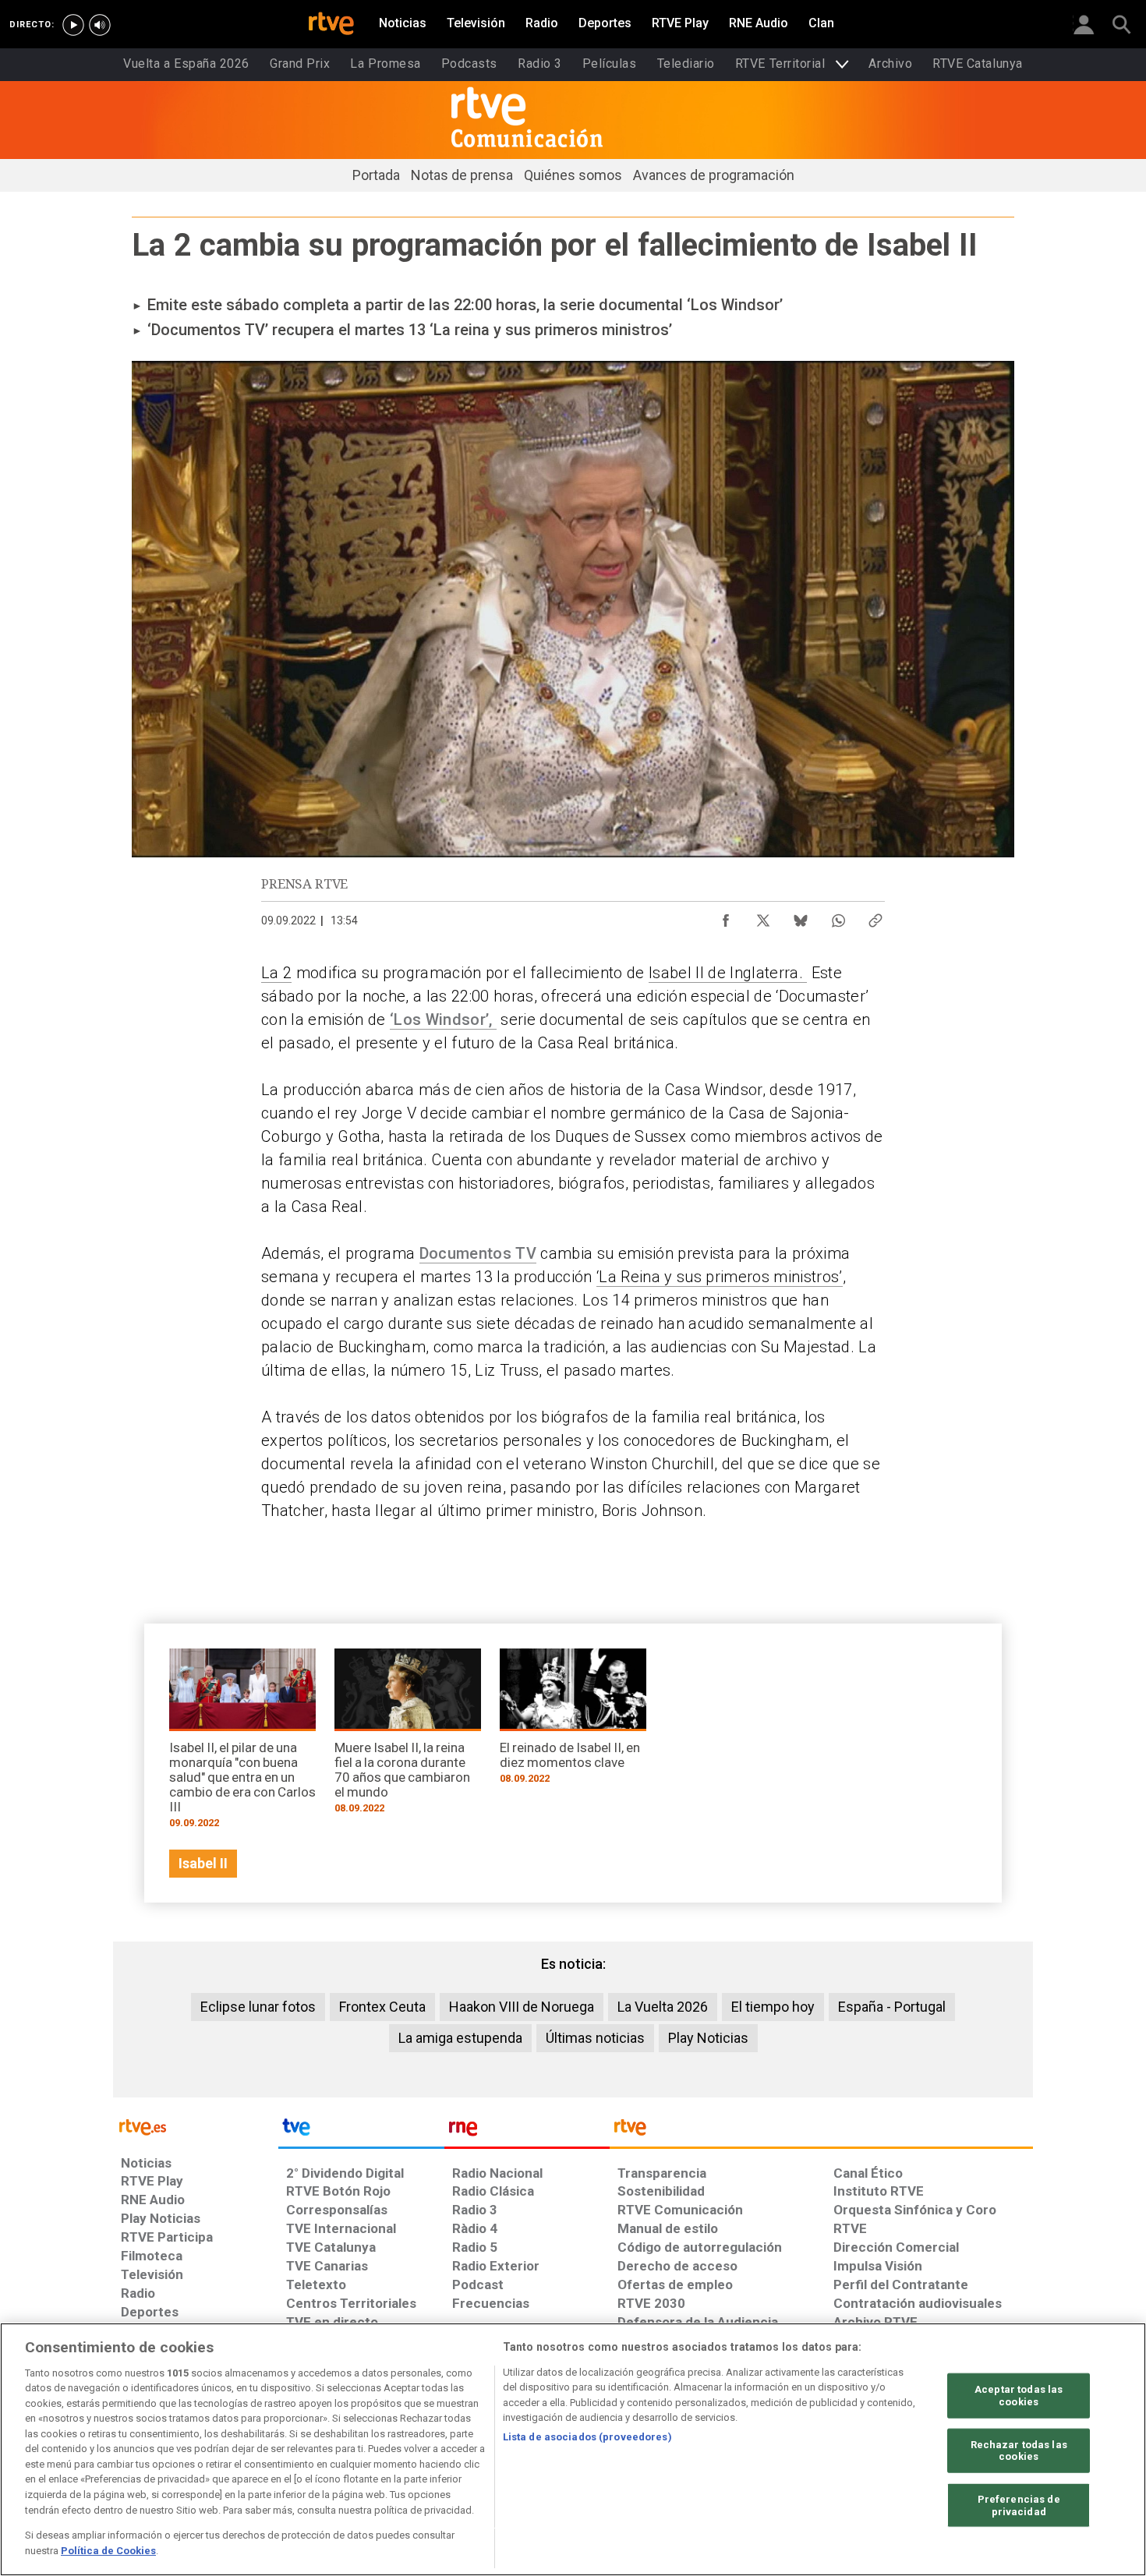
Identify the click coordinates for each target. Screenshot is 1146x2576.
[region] (573, 2449)
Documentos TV (478, 1253)
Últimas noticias (595, 2038)
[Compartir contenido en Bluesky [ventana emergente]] (801, 917)
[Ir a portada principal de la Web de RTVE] (196, 2126)
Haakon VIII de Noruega (522, 2007)
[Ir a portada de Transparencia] (821, 2131)
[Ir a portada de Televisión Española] (361, 2131)
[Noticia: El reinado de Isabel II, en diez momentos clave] (573, 1721)
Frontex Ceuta (382, 2007)
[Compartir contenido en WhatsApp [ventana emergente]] (838, 917)
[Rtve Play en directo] (73, 25)
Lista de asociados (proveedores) (587, 2437)
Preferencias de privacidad (1019, 2505)
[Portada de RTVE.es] (331, 25)
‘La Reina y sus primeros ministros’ (720, 1277)
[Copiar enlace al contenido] (875, 917)
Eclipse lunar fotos (258, 2007)
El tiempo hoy (773, 2007)
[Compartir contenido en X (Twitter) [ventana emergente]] (763, 917)
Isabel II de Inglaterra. (728, 973)
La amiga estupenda (460, 2038)
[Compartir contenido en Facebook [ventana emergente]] (726, 917)
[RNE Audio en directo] (100, 25)
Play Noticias (708, 2038)
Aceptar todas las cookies (1019, 2396)
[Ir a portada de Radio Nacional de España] (527, 2131)
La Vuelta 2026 (663, 2007)
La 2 (276, 973)
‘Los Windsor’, (443, 1019)
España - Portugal (892, 2007)
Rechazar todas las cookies (1019, 2450)
